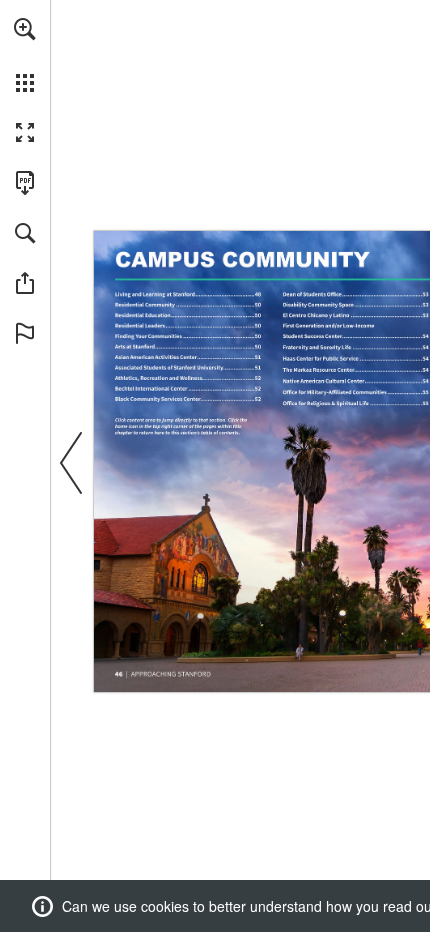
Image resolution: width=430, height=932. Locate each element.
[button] (25, 29)
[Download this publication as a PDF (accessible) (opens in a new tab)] (25, 183)
